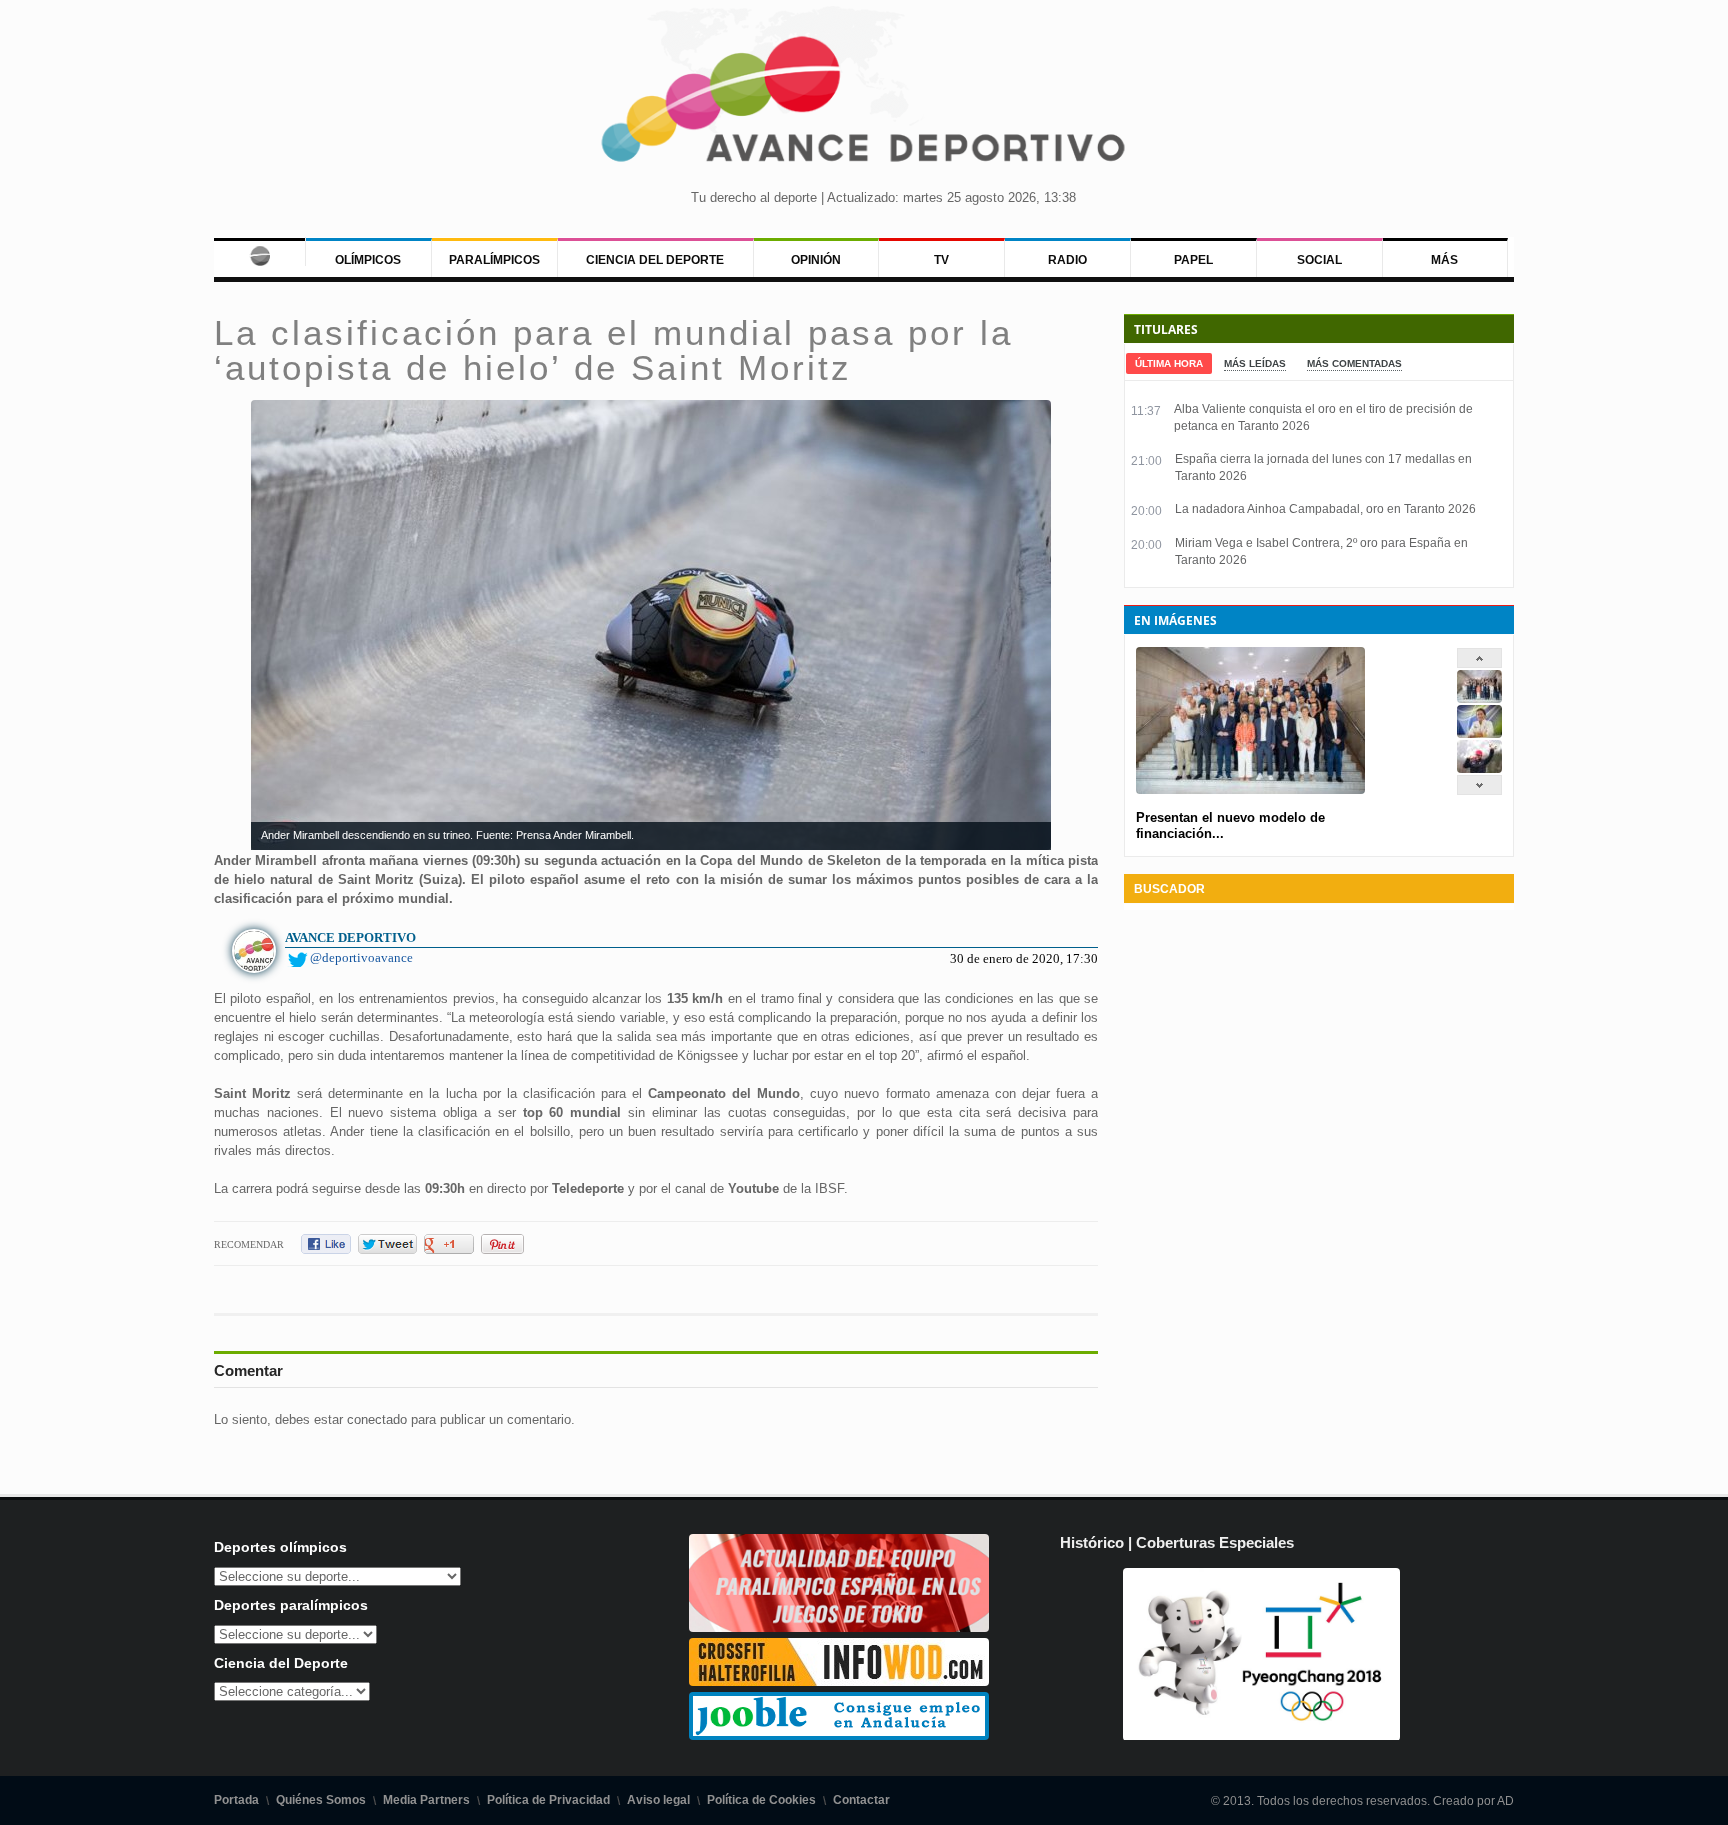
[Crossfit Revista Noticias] (839, 1681)
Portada (236, 1800)
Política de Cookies (761, 1800)
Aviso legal (658, 1800)
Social (1319, 260)
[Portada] (259, 252)
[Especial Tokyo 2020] (839, 1627)
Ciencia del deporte (655, 260)
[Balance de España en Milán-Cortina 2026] (1479, 733)
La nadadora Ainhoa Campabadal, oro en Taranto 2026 (1325, 509)
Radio (1067, 260)
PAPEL (1193, 260)
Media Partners (426, 1800)
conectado (377, 1419)
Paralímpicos (494, 260)
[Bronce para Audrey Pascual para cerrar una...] (1479, 768)
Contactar (861, 1800)
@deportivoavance (361, 957)
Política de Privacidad (548, 1800)
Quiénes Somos (321, 1800)
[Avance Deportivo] (864, 105)
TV (941, 260)
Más (1444, 260)
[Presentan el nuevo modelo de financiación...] (1479, 698)
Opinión (816, 260)
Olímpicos (368, 260)
